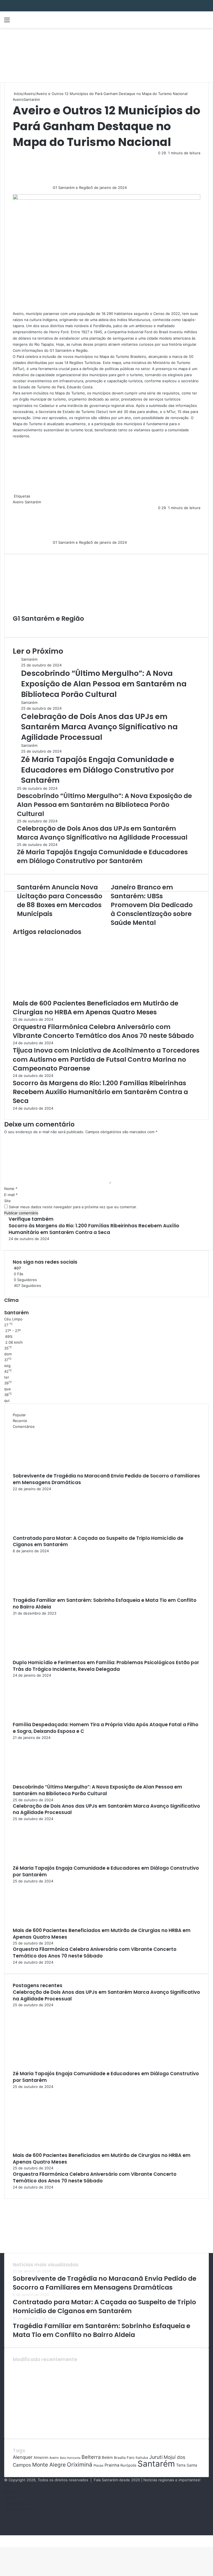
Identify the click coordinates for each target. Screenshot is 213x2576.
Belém (107, 2457)
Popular (19, 1415)
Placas (98, 2465)
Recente (20, 1421)
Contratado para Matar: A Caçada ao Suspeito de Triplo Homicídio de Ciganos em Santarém (98, 1541)
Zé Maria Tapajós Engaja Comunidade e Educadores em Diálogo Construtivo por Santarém (98, 770)
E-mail (11, 1195)
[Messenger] (3, 2538)
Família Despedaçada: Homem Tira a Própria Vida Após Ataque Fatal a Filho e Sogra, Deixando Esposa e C (106, 1728)
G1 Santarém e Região (72, 188)
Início (18, 94)
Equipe (10, 2497)
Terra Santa (187, 2465)
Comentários (24, 1426)
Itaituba (142, 2458)
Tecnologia (13, 2503)
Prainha (112, 2465)
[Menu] (7, 22)
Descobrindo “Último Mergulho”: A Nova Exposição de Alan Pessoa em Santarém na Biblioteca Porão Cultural (104, 684)
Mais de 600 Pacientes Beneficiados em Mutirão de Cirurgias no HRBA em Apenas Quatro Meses (96, 1008)
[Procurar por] (206, 22)
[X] (2, 2538)
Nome (11, 1189)
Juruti (156, 2457)
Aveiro (30, 94)
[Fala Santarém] (43, 20)
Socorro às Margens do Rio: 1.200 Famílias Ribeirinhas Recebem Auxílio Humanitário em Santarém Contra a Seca (100, 1092)
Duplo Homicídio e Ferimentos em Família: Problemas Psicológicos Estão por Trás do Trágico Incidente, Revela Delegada (106, 1666)
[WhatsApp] (5, 2538)
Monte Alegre (49, 2465)
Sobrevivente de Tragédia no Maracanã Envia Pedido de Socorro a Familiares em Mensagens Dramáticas (106, 1479)
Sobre (9, 2492)
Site (7, 1201)
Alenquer (23, 2457)
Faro (131, 2457)
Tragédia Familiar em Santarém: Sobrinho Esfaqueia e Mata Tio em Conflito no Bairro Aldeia (105, 1603)
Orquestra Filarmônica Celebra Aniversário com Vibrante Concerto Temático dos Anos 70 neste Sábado (103, 1031)
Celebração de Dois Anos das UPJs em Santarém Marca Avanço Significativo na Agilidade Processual (99, 727)
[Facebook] (1, 2538)
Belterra (91, 2457)
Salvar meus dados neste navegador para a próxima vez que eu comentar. (73, 1207)
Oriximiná (80, 2465)
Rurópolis (128, 2465)
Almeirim (41, 2457)
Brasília (120, 2458)
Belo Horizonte (70, 2458)
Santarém (32, 99)
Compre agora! (17, 2509)
